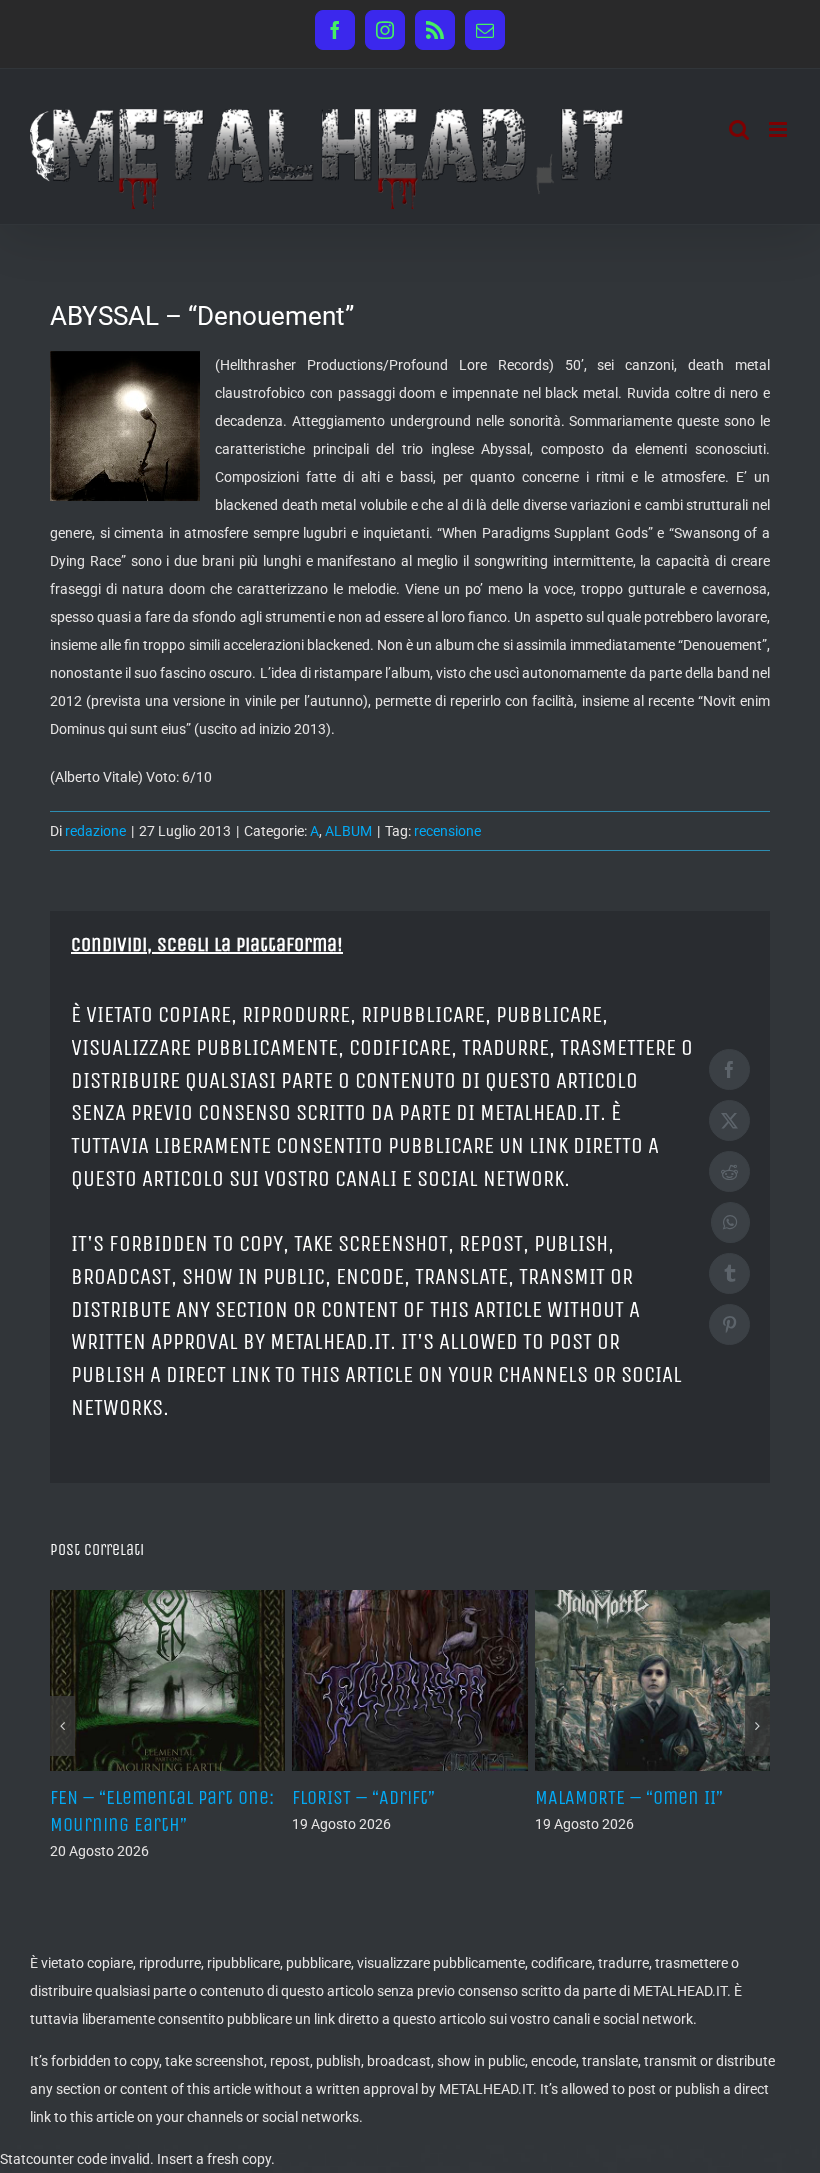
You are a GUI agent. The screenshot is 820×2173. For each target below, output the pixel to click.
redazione (95, 831)
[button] (62, 1726)
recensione (447, 831)
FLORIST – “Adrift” (363, 1797)
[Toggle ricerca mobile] (739, 129)
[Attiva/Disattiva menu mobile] (779, 129)
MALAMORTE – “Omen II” (629, 1797)
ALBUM (348, 831)
